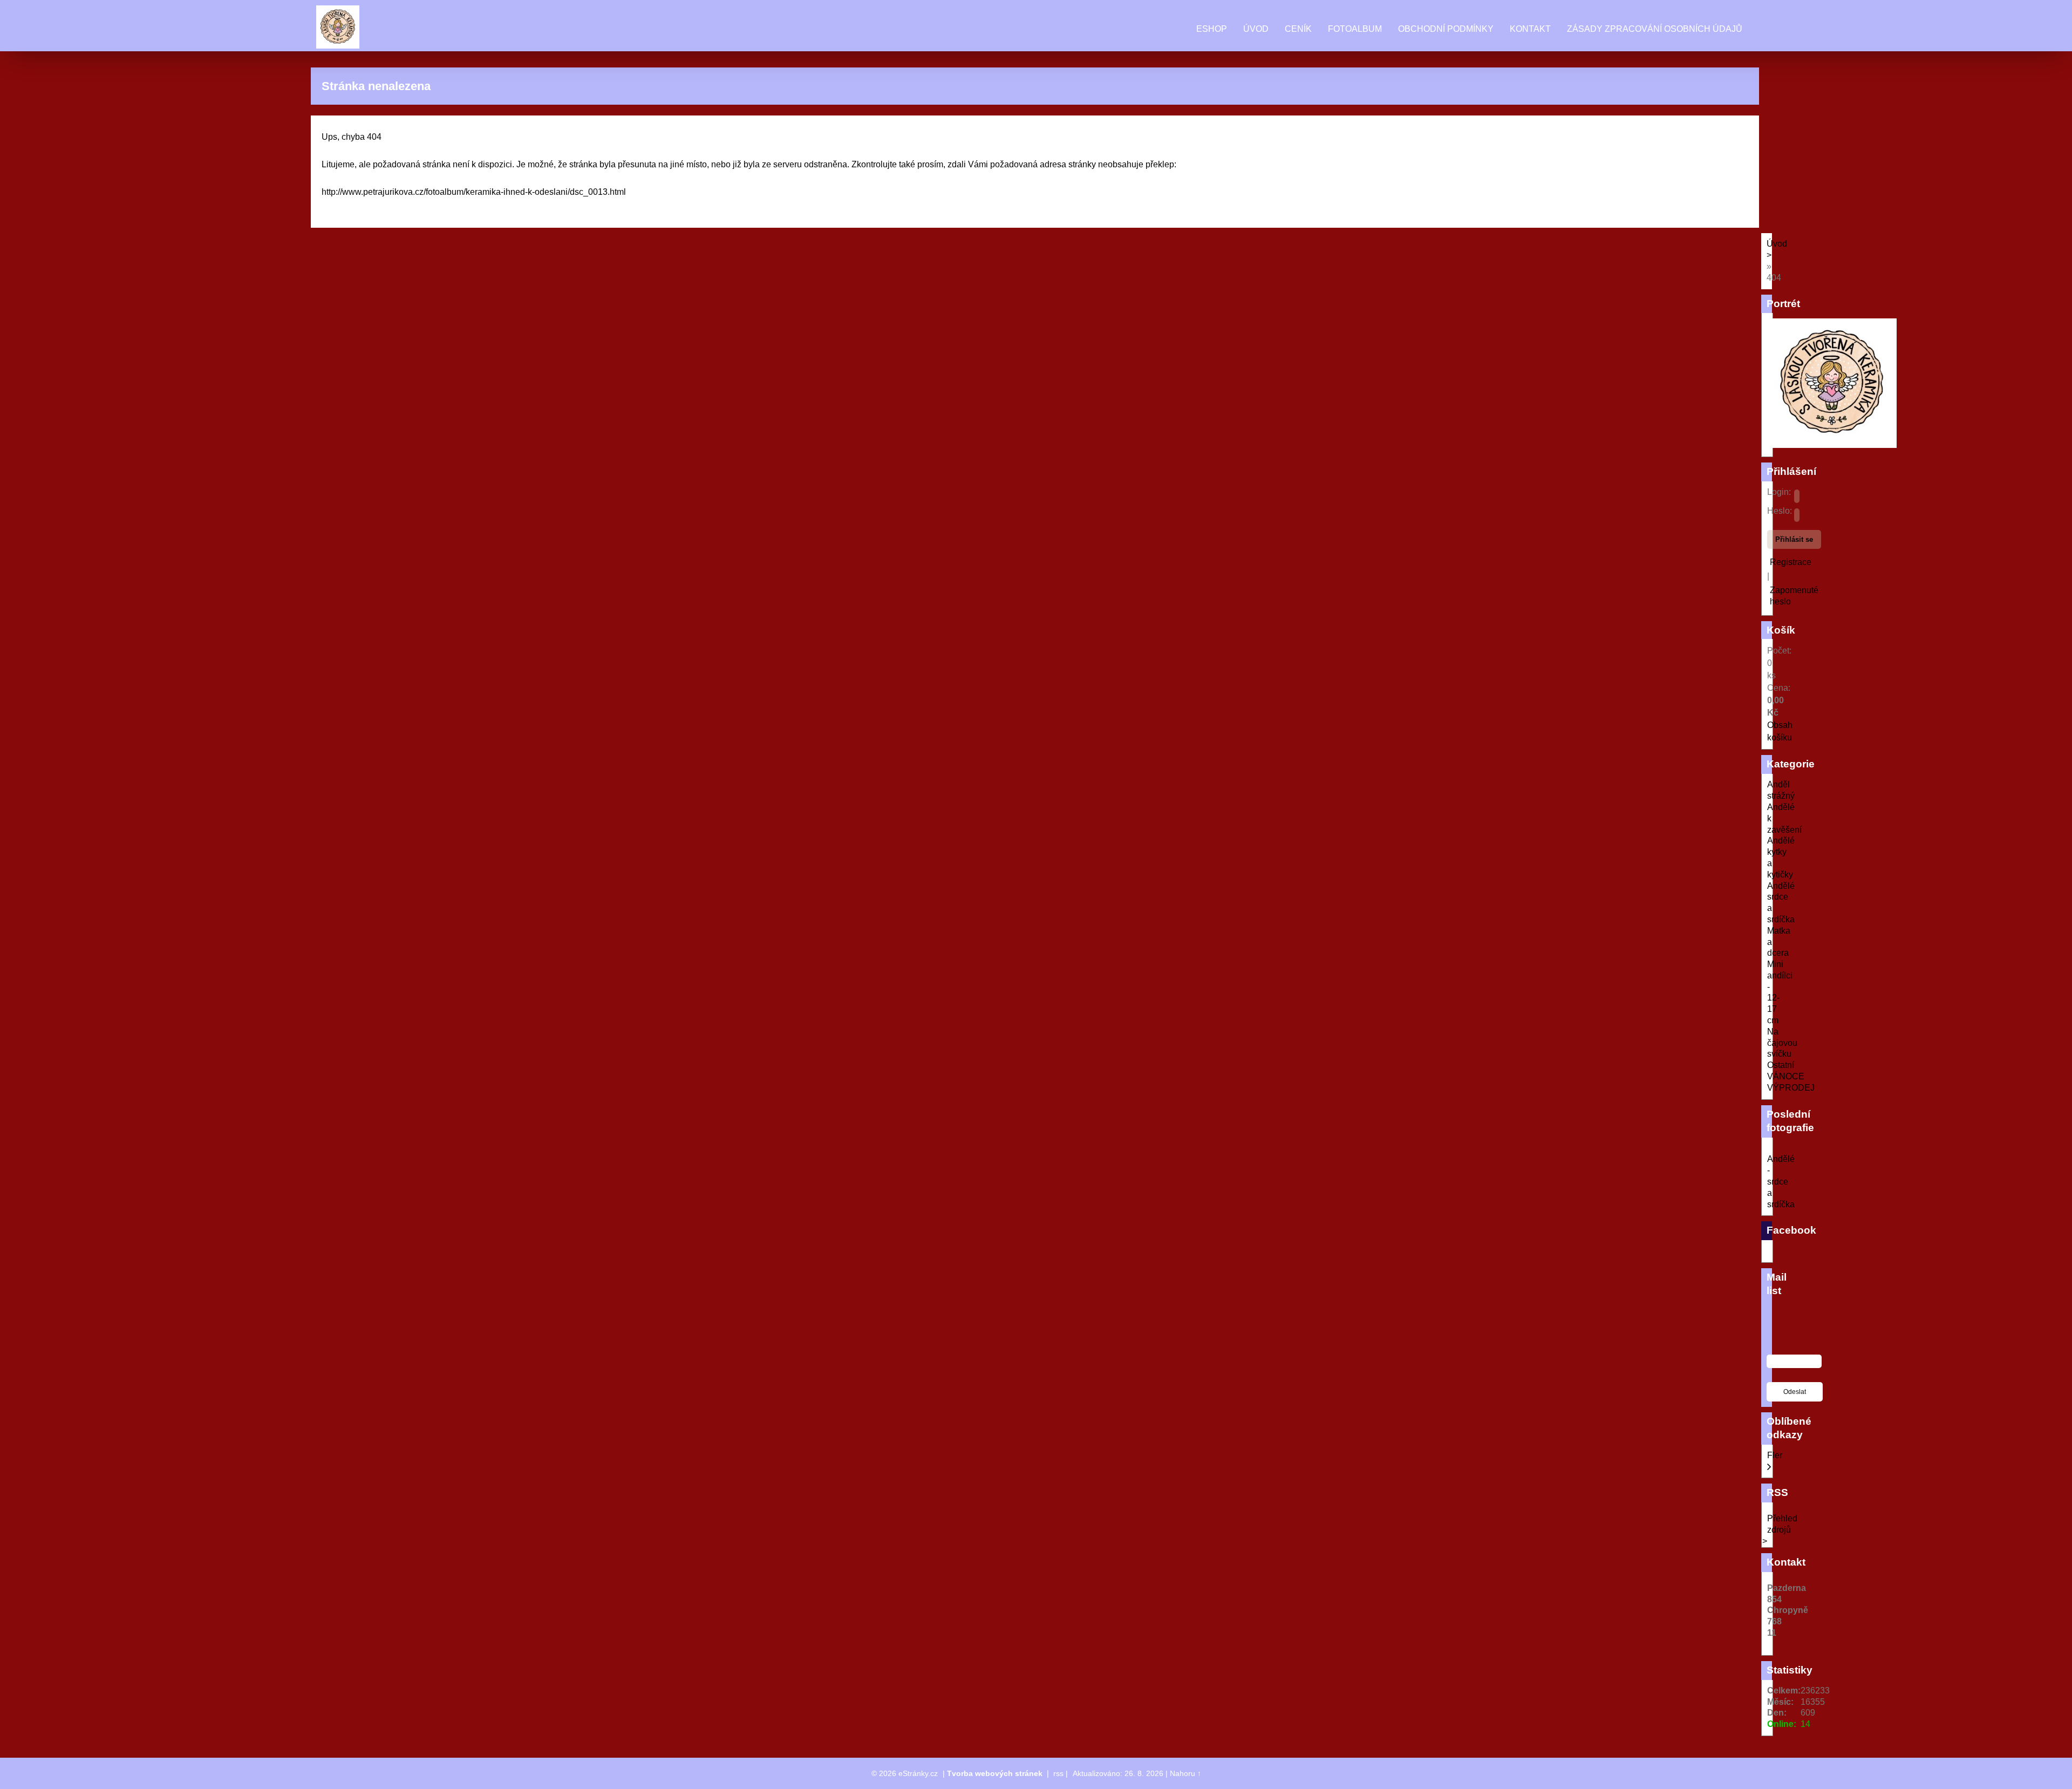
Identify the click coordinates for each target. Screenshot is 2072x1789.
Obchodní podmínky (1446, 29)
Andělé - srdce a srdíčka (1781, 1181)
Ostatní (1781, 1065)
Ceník (1298, 29)
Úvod (1256, 29)
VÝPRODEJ (1791, 1088)
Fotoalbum (1355, 29)
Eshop (1212, 29)
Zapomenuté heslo (1794, 596)
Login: (1779, 492)
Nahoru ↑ (1185, 1773)
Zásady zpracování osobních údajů (1655, 29)
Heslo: (1780, 511)
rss (1058, 1773)
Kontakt (1530, 29)
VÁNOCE (1786, 1076)
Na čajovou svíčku (1782, 1043)
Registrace (1791, 562)
